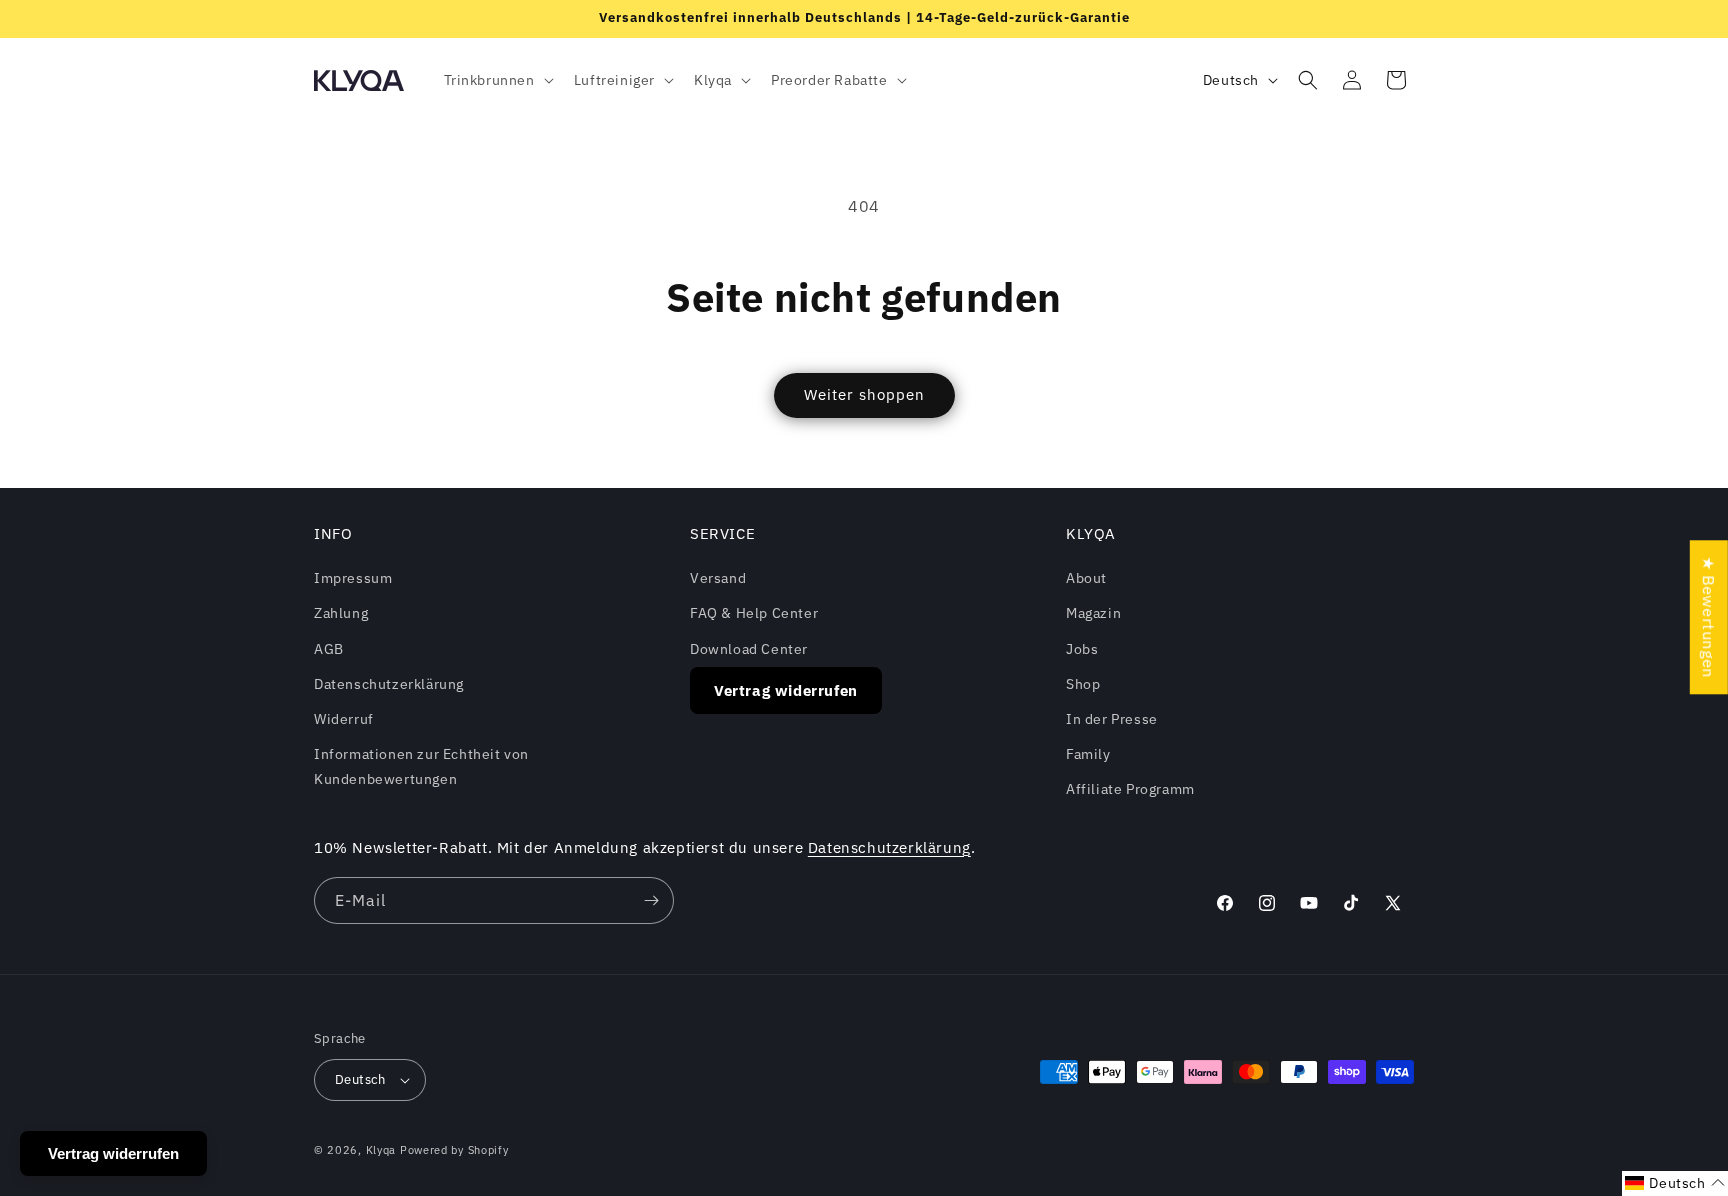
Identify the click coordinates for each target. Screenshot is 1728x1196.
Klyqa (381, 1150)
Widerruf (344, 719)
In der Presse (1112, 719)
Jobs (1082, 649)
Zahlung (341, 613)
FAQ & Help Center (754, 613)
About (1086, 578)
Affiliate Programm (1130, 789)
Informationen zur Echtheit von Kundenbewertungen (421, 766)
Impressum (353, 578)
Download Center (749, 649)
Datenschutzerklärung (389, 684)
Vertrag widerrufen (786, 690)
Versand (718, 578)
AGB (329, 649)
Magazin (1093, 613)
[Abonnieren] (651, 900)
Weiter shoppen (864, 394)
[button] (497, 80)
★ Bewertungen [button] (1709, 617)
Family (1088, 754)
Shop (1083, 684)
